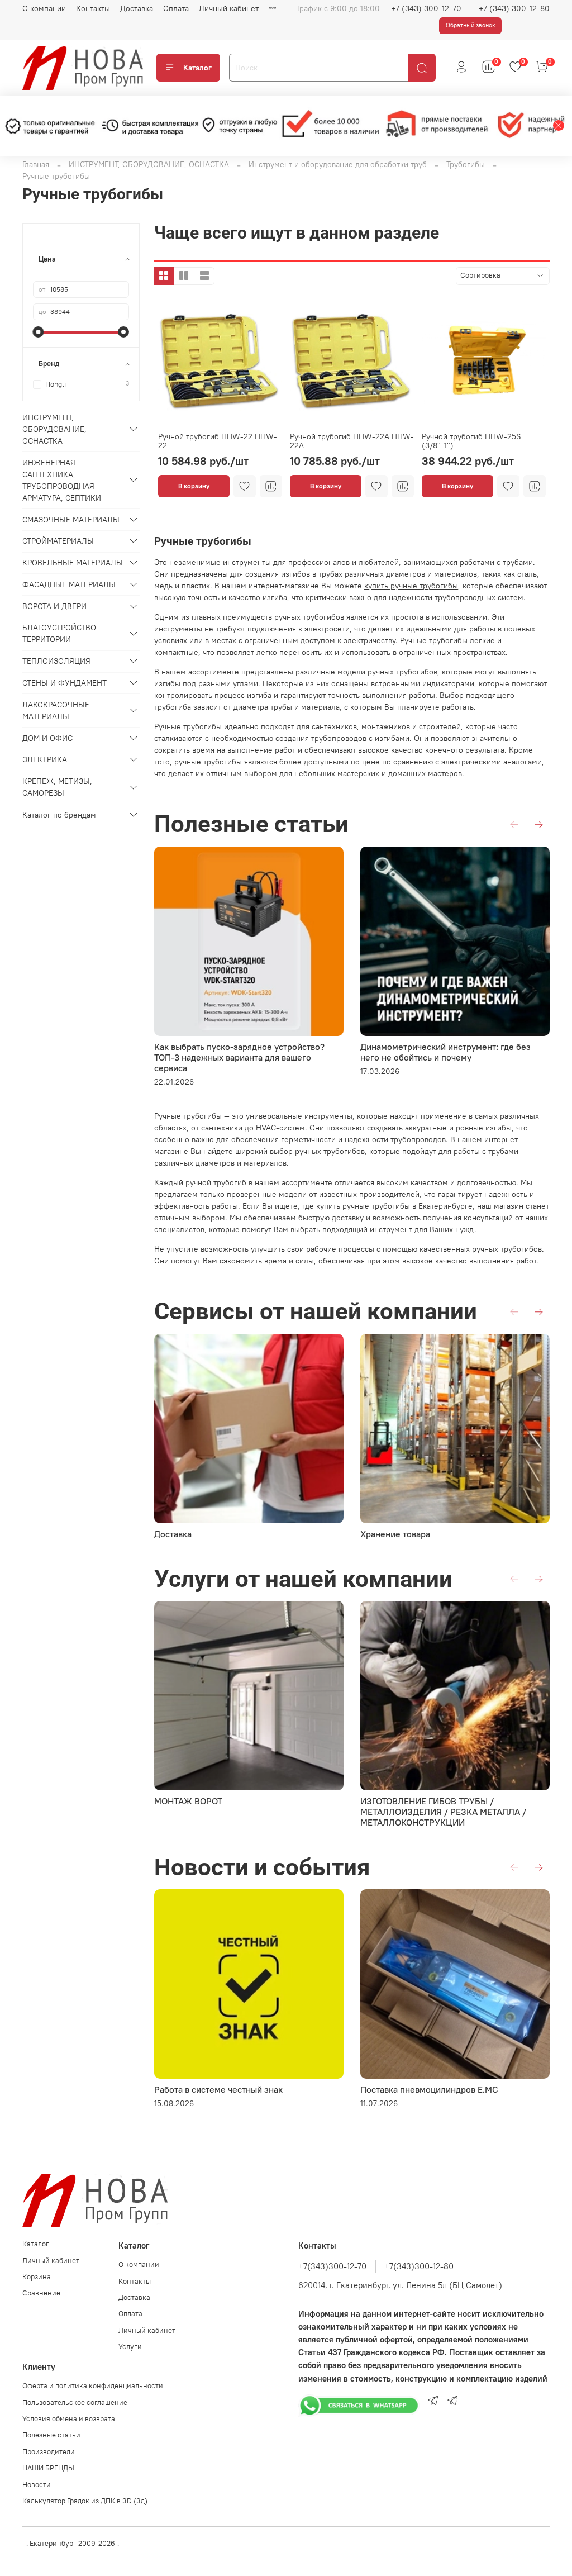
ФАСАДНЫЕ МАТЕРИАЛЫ (69, 584)
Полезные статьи (51, 2435)
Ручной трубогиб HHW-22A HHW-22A (352, 441)
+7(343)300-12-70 (332, 2266)
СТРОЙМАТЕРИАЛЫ (58, 541)
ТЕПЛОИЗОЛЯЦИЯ (56, 661)
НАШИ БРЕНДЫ (48, 2468)
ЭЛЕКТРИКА (45, 759)
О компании (44, 8)
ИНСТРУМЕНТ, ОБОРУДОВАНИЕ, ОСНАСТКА (149, 164)
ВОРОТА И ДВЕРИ (54, 606)
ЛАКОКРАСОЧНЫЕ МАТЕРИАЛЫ (56, 710)
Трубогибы (466, 164)
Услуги (130, 2347)
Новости (37, 2485)
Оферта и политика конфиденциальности (93, 2386)
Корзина (37, 2277)
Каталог (197, 68)
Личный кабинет (229, 8)
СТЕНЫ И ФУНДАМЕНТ (65, 683)
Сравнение (41, 2293)
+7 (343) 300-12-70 (426, 8)
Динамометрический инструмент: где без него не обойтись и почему (445, 1052)
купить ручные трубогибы (411, 586)
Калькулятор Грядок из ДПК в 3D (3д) (85, 2501)
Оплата (176, 8)
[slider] (39, 332)
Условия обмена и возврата (69, 2419)
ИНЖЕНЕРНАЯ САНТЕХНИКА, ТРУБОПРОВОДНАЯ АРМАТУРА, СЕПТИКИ (62, 480)
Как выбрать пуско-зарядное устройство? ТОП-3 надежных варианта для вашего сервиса (239, 1057)
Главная (36, 164)
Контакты (93, 8)
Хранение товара (395, 1534)
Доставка (137, 8)
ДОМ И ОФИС (47, 738)
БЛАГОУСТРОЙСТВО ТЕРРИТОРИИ (59, 633)
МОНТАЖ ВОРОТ (188, 1801)
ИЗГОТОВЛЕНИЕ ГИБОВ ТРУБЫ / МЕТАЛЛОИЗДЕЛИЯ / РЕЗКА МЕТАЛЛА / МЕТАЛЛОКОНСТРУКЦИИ (443, 1812)
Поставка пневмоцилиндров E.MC (429, 2089)
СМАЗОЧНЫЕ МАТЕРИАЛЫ (71, 520)
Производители (49, 2452)
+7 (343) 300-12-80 (514, 8)
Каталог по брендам (59, 815)
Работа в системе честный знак (218, 2089)
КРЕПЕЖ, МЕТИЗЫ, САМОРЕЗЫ (57, 787)
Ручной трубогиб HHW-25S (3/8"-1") (471, 441)
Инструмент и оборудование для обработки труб (338, 164)
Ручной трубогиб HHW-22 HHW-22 (218, 441)
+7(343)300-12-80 (419, 2266)
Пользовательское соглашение (75, 2402)
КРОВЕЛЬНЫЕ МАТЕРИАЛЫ (73, 563)
